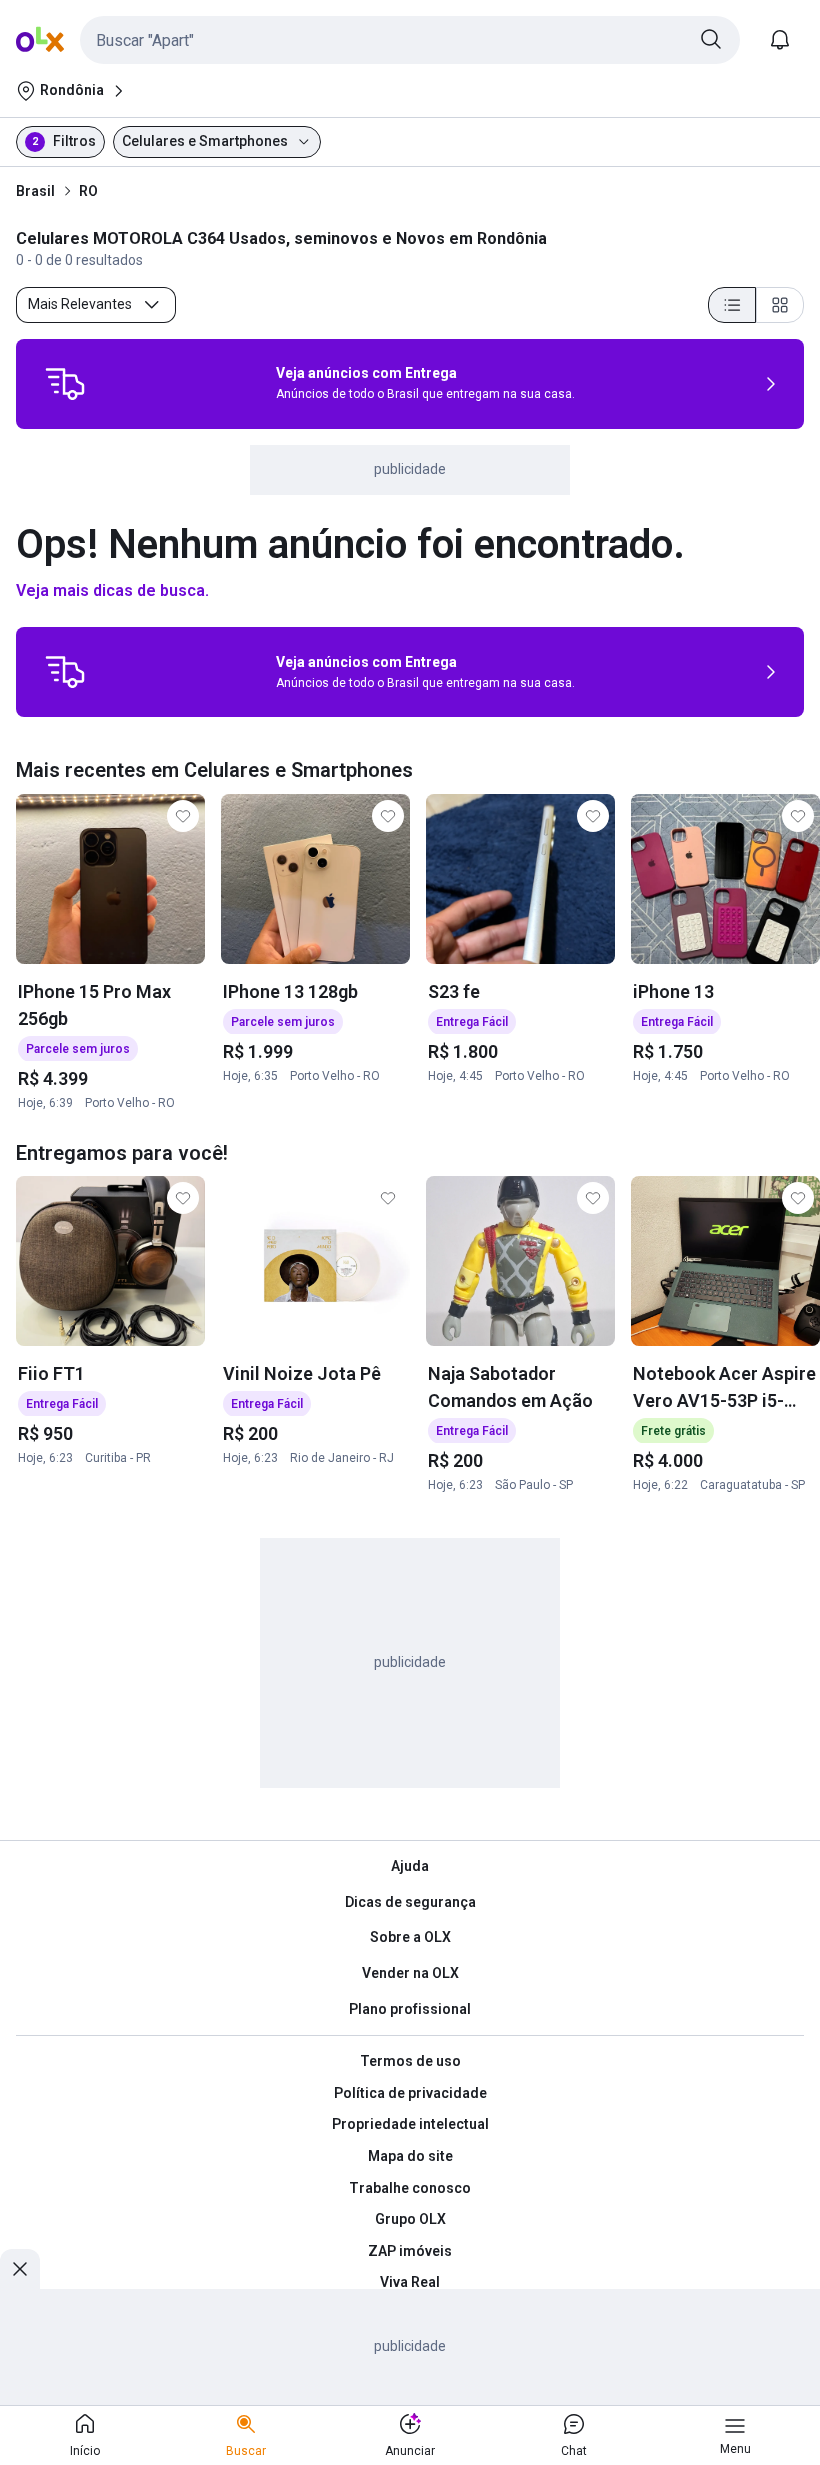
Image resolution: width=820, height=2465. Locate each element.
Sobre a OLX (410, 1937)
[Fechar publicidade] (20, 2269)
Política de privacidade (410, 2093)
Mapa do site (410, 2156)
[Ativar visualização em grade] (780, 305)
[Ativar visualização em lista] (732, 305)
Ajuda (410, 1866)
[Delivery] (65, 384)
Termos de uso (410, 2061)
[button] (410, 40)
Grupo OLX (410, 2219)
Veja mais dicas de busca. (112, 590)
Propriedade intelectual (410, 2124)
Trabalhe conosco (410, 2188)
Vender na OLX (410, 1973)
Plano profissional (410, 2009)
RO (88, 191)
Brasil (35, 191)
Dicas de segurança (410, 1902)
